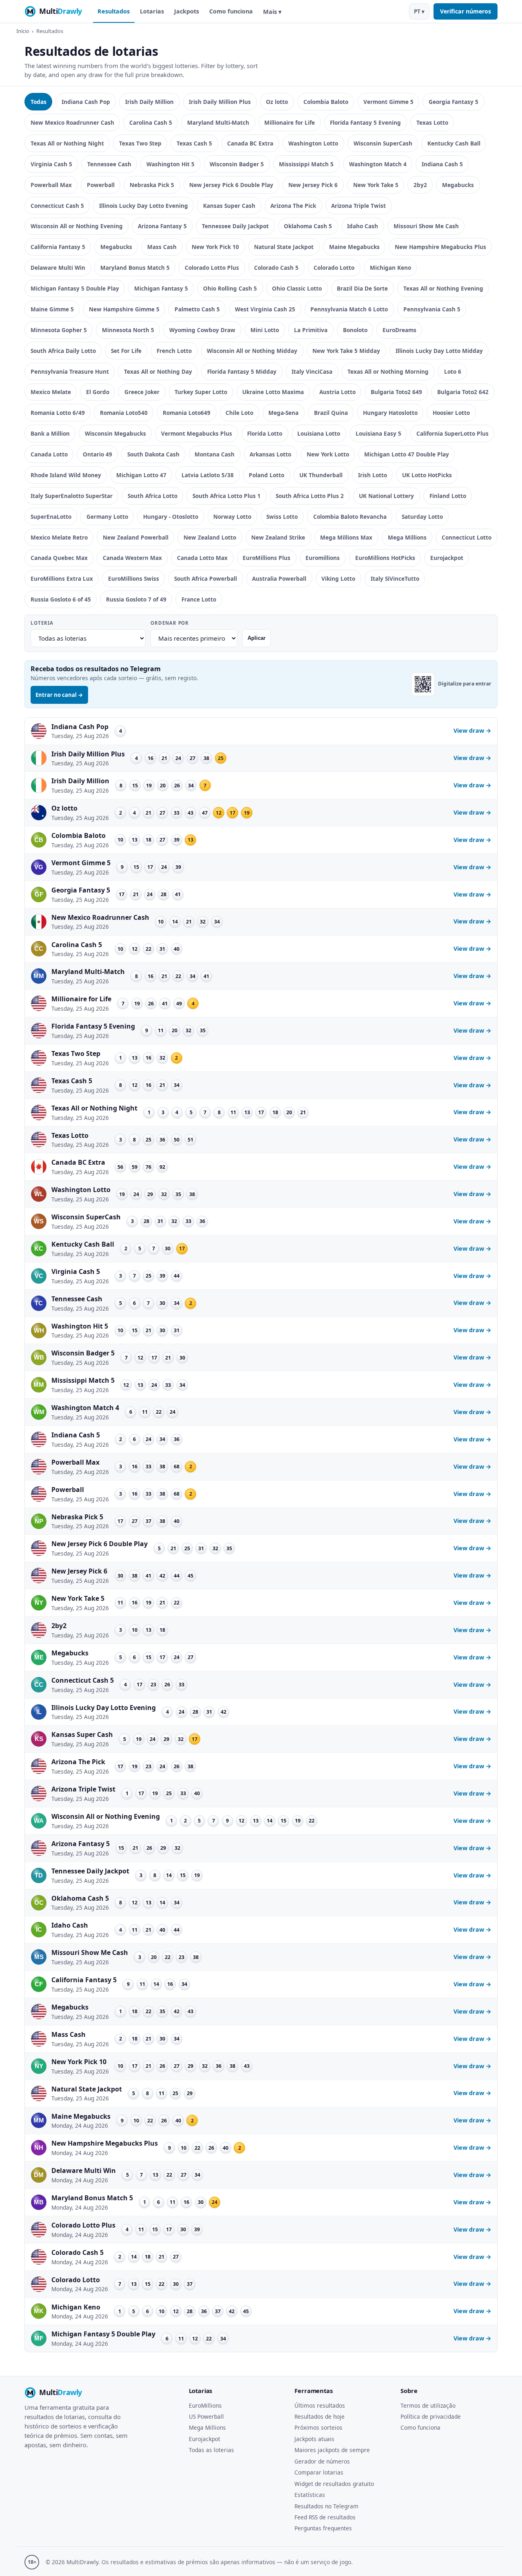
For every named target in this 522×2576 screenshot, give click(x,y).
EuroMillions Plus (267, 558)
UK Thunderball (321, 475)
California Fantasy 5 (58, 247)
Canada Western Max (132, 558)
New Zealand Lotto (210, 537)
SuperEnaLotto (51, 517)
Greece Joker (142, 392)
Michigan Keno (390, 268)
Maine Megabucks (354, 247)
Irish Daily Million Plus (220, 102)
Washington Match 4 (378, 164)
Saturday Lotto (422, 517)
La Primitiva (311, 330)
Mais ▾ (272, 12)
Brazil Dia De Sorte (362, 288)
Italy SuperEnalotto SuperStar (72, 496)
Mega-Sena (283, 413)
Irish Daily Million (149, 102)
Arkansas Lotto (270, 454)
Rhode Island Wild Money (66, 475)
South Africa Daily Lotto (63, 351)
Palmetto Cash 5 (197, 309)
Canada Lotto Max (202, 558)
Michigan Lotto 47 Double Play (407, 454)
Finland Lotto (448, 496)
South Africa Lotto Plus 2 (310, 496)
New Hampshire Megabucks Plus (440, 247)
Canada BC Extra (250, 143)
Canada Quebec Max (59, 558)
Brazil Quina (331, 413)
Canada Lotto (49, 454)
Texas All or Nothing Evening (443, 288)
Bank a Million (50, 433)
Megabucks (458, 185)
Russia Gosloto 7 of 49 (136, 599)
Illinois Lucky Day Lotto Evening (144, 206)
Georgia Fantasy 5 (453, 102)
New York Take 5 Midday (346, 351)
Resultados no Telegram (326, 2506)
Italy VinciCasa (312, 371)
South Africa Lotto (153, 496)
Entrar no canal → (59, 695)
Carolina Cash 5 (151, 122)
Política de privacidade (431, 2416)
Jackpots (187, 11)
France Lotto (199, 599)
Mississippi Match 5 (306, 164)
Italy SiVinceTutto (395, 578)
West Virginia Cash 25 (265, 309)
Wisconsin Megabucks (115, 433)
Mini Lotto (265, 330)
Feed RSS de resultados (325, 2517)
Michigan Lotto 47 (141, 475)
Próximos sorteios (319, 2427)
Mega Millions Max (346, 537)
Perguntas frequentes (323, 2528)
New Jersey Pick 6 (313, 185)
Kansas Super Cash (229, 206)
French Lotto (174, 351)
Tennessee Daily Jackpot (235, 226)
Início (23, 31)
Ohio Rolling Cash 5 (230, 288)
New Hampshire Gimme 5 (124, 309)
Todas (39, 102)
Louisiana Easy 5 (378, 433)
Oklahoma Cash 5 (308, 226)
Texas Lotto (432, 122)
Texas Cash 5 (194, 143)
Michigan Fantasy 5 (161, 288)
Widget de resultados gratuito (334, 2484)
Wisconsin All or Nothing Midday (252, 351)
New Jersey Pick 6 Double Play (231, 185)
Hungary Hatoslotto (390, 413)
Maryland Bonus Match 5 (135, 268)
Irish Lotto (373, 475)
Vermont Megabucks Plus (197, 433)
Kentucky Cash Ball (454, 143)
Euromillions (323, 558)
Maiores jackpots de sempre (332, 2450)
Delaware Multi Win (58, 268)
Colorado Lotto (334, 268)
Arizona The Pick (293, 206)
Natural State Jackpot (284, 247)
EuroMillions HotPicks (385, 558)
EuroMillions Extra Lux (62, 578)
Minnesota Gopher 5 (59, 330)
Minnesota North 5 (128, 330)
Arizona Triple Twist (358, 206)
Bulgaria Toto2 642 (463, 392)
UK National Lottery (386, 496)
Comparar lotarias (319, 2472)
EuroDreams (399, 330)
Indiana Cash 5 (442, 164)
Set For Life (126, 351)
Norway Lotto (232, 517)
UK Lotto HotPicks (427, 475)
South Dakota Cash (153, 454)
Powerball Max (51, 185)
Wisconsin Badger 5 (237, 164)
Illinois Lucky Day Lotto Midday (439, 351)
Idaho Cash (363, 226)
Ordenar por (170, 623)
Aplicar (257, 638)
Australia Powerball (279, 578)
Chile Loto (239, 413)
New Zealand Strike (278, 537)
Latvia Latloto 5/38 (208, 475)
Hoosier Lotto (451, 413)
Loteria (42, 623)
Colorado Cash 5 (276, 268)
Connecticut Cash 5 (57, 206)
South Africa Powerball (206, 578)
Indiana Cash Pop (86, 102)
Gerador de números (322, 2461)
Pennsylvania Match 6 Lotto (349, 309)
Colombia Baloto (326, 102)
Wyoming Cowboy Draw (202, 330)
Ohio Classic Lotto (297, 288)
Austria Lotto (337, 392)
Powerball (101, 185)
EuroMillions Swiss (134, 578)
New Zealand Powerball (136, 537)
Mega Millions (407, 537)
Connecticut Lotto (467, 537)
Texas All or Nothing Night (67, 143)
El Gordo (98, 392)
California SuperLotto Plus (452, 433)
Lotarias (152, 11)
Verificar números (466, 11)
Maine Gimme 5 (52, 309)
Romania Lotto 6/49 (58, 413)
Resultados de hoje (320, 2416)
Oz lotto (277, 102)
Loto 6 (453, 371)
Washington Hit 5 (170, 164)
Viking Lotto (338, 578)
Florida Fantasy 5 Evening (365, 122)
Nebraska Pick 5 (152, 185)
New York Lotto (328, 454)
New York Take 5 (376, 185)
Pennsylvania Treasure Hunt (70, 371)
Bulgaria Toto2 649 (396, 392)
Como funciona (231, 11)
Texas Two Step (140, 143)
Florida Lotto (265, 433)
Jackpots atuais (314, 2439)
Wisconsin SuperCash (383, 143)
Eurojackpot (447, 558)
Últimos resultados (320, 2405)
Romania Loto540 (124, 413)
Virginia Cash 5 (51, 164)
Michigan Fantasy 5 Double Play (75, 288)
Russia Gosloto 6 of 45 (61, 599)
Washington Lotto (313, 143)
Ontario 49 (97, 454)
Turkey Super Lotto (201, 392)
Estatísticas (310, 2495)
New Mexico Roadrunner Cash (72, 122)
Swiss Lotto (282, 517)
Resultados (114, 11)
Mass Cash (162, 247)
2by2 (420, 185)
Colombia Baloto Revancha (350, 517)
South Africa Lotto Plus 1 (227, 496)
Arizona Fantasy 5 (162, 226)
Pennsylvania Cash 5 (432, 309)
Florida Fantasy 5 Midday (242, 371)
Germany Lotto (107, 517)
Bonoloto (355, 330)
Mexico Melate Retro (59, 537)
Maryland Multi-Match (218, 122)
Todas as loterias (211, 2450)
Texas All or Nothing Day (158, 371)
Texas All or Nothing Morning (388, 371)
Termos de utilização (428, 2405)
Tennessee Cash (109, 164)
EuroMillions (205, 2405)
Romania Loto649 (187, 413)
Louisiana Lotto (319, 433)
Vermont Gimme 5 (388, 102)
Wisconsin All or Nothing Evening (77, 226)
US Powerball (206, 2416)
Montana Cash (215, 454)
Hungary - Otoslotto (171, 517)
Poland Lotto (267, 475)
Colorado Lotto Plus (212, 268)
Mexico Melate (51, 392)
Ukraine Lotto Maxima (273, 392)
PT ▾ (419, 11)
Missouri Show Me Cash (426, 226)
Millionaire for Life (290, 122)
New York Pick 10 (215, 247)
